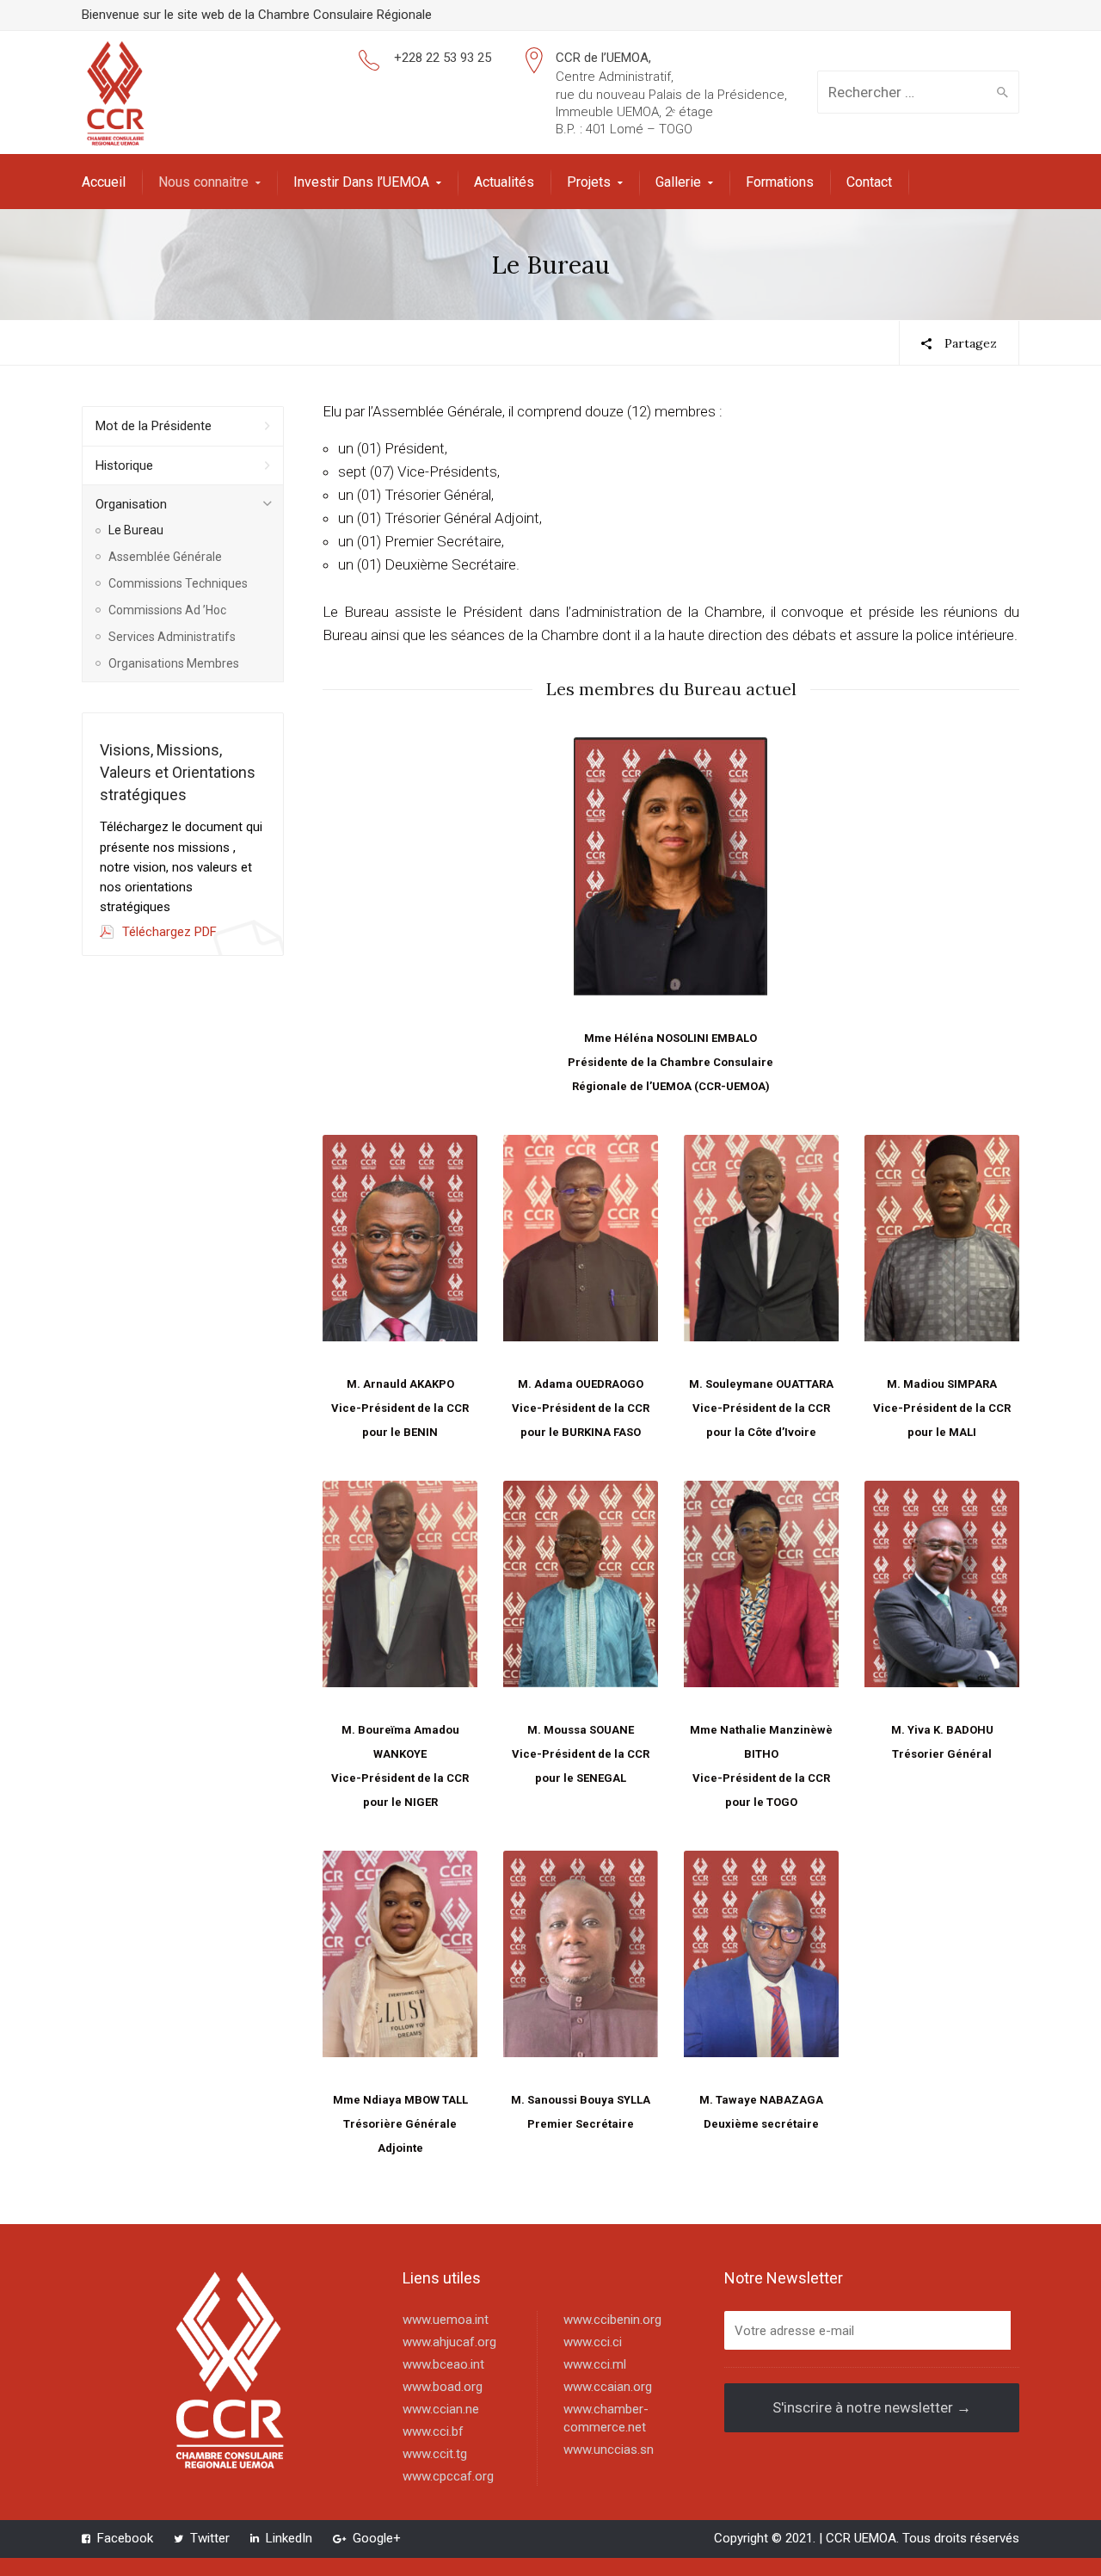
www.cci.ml (595, 2364)
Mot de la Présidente (154, 426)
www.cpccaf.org (448, 2476)
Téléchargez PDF (169, 932)
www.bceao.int (443, 2364)
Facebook (125, 2538)
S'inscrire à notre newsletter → (872, 2407)
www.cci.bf (433, 2431)
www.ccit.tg (435, 2454)
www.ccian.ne (441, 2409)
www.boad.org (443, 2387)
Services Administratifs (172, 637)
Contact (869, 182)
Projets (589, 182)
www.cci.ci (593, 2342)
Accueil (104, 182)
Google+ (377, 2538)
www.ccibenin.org (612, 2320)
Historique (124, 465)
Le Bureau (136, 530)
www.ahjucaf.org (449, 2342)
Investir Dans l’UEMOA (361, 182)
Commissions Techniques (178, 583)
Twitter (210, 2538)
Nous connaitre (203, 182)
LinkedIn (289, 2538)
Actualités (504, 182)
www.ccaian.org (608, 2387)
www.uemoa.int (446, 2320)
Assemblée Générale (165, 557)
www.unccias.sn (609, 2450)
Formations (780, 182)
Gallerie (678, 182)
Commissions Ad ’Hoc (167, 610)
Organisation (131, 504)
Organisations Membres (174, 663)
